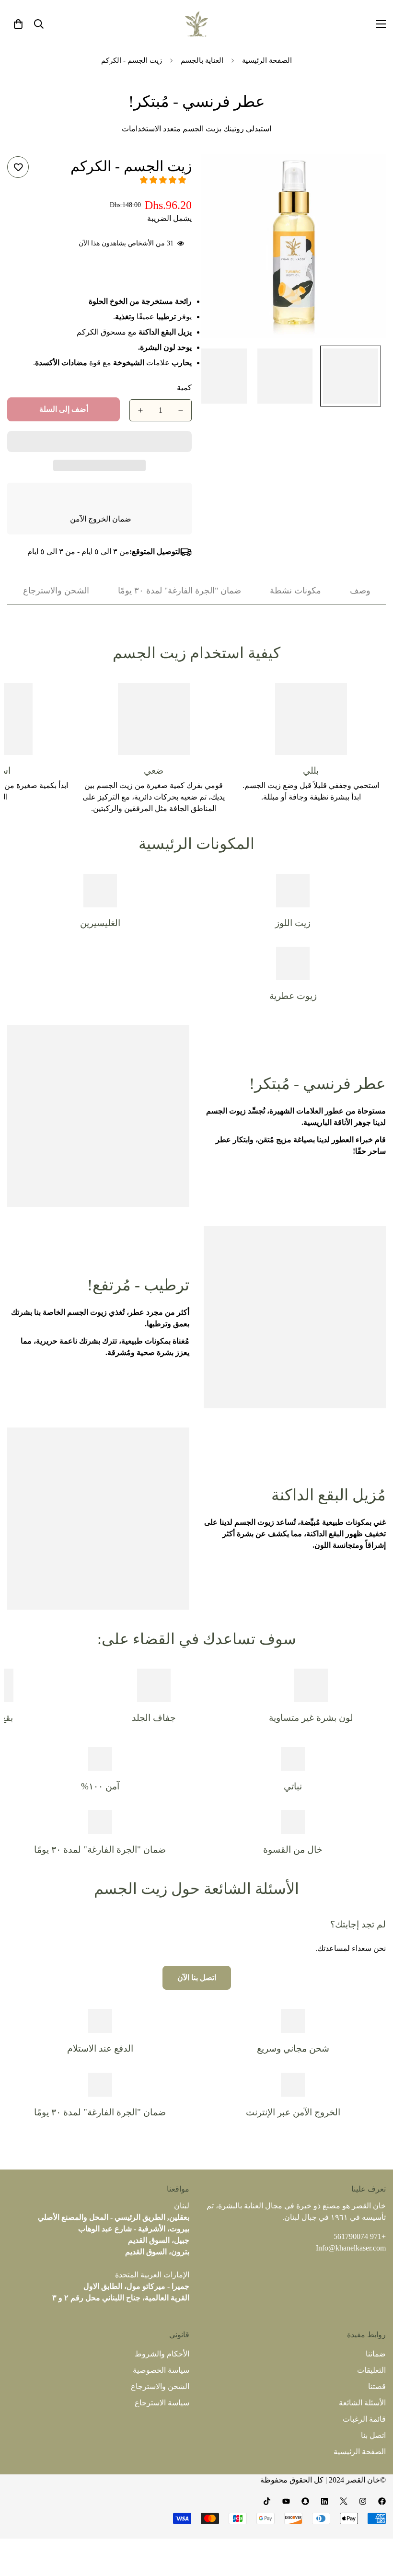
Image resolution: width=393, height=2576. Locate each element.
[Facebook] (382, 2501)
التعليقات (371, 2370)
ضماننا (376, 2354)
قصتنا (377, 2386)
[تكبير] (365, 174)
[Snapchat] (305, 2501)
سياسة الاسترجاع (162, 2403)
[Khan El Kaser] (196, 24)
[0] (18, 24)
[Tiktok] (267, 2501)
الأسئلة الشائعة (362, 2403)
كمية (184, 388)
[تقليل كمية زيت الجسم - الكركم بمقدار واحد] (181, 410)
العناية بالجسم (202, 60)
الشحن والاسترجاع (160, 2386)
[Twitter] (344, 2501)
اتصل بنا (373, 2435)
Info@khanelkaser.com (351, 2248)
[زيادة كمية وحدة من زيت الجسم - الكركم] (140, 410)
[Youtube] (286, 2501)
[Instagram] (363, 2501)
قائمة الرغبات (364, 2419)
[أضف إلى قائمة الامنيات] (18, 167)
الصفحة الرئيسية (267, 60)
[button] (163, 180)
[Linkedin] (324, 2501)
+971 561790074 (360, 2236)
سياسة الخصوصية (161, 2370)
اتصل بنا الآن (197, 1978)
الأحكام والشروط (162, 2354)
